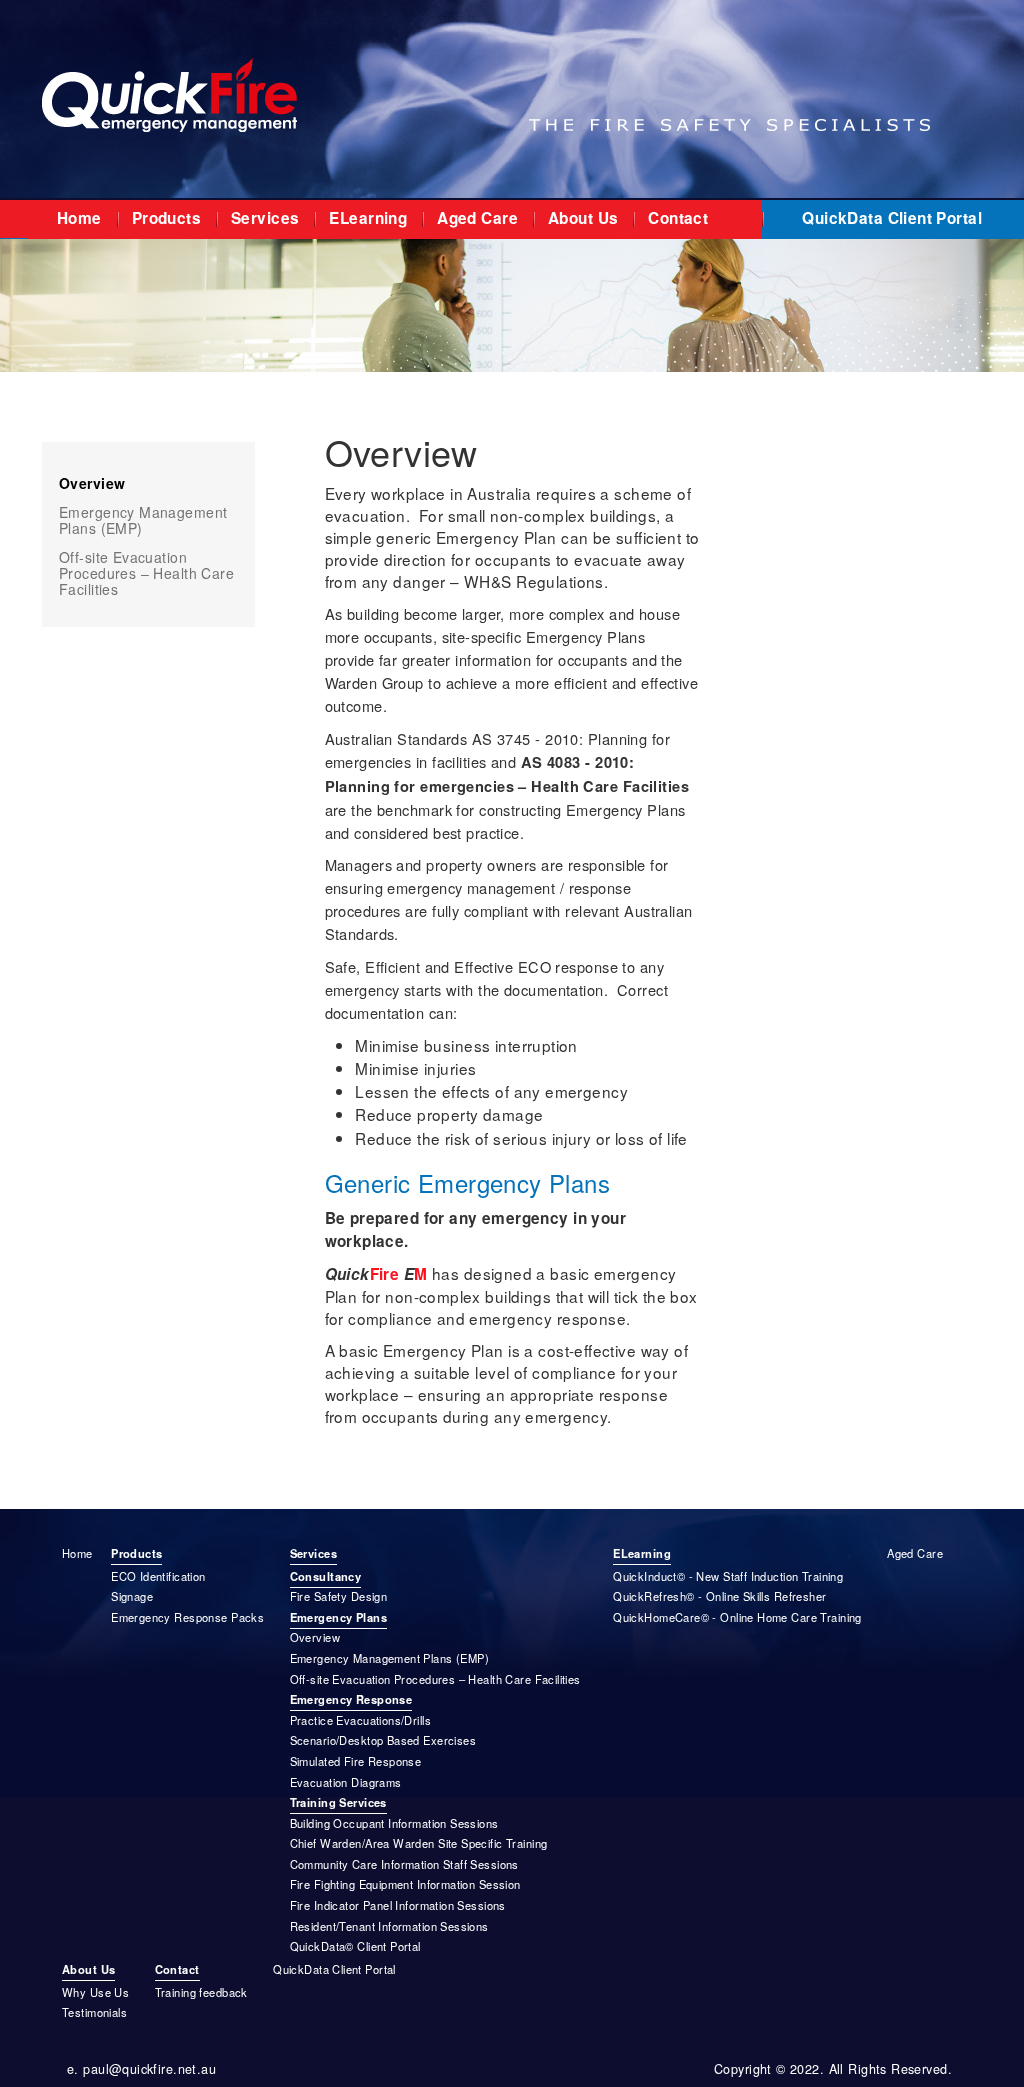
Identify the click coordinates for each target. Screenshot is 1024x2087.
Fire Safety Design (339, 1596)
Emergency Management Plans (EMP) (143, 520)
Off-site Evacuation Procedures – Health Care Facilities (146, 573)
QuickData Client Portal (892, 218)
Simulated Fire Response (356, 1761)
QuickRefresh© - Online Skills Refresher (719, 1596)
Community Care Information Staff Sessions (404, 1864)
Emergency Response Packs (187, 1617)
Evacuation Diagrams (346, 1782)
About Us (583, 218)
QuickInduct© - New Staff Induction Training (728, 1576)
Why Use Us (95, 1992)
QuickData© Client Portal (355, 1946)
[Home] (169, 93)
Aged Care (477, 218)
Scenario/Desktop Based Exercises (383, 1740)
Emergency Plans (338, 1617)
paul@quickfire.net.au (149, 2069)
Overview (92, 483)
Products (166, 218)
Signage (132, 1596)
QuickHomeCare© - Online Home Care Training (737, 1617)
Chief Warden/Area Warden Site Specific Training (419, 1843)
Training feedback (201, 1992)
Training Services (338, 1802)
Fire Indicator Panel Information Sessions (398, 1905)
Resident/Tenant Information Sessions (389, 1926)
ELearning (368, 218)
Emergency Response (351, 1699)
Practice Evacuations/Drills (360, 1720)
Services (265, 218)
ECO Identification (158, 1576)
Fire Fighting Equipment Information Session (405, 1884)
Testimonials (94, 2012)
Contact (678, 218)
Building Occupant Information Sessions (394, 1823)
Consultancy (326, 1576)
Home (79, 218)
